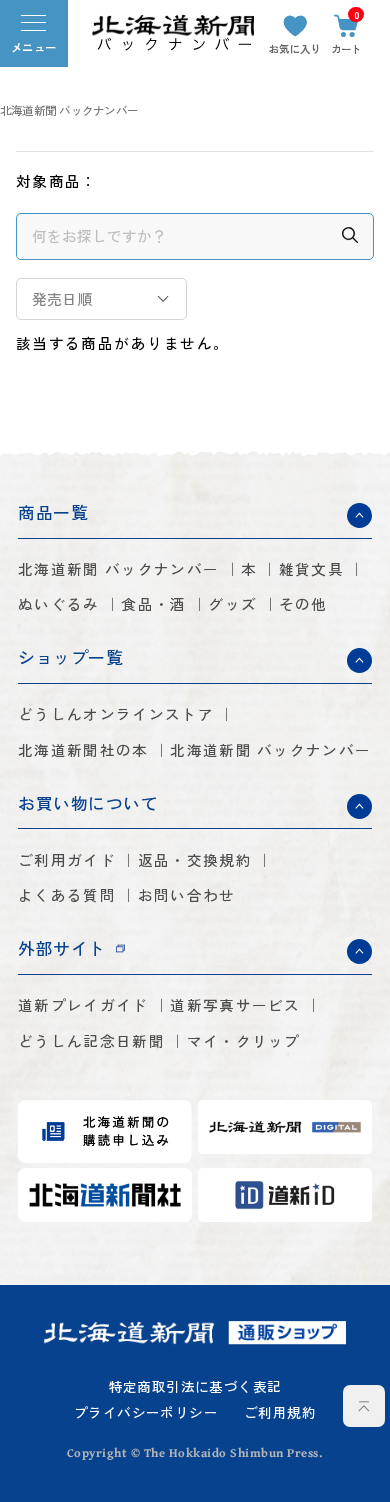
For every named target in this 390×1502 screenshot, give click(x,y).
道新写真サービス (235, 1005)
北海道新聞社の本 (83, 750)
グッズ (232, 604)
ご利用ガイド (67, 860)
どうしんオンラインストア (116, 714)
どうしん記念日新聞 (91, 1041)
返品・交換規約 (195, 860)
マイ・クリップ (244, 1041)
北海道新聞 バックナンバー (69, 110)
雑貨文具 (311, 569)
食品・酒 (153, 604)
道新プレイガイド (83, 1005)
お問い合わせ (187, 895)
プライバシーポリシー (146, 1413)
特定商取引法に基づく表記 (195, 1387)
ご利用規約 (280, 1413)
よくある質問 (67, 895)
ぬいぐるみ (59, 604)
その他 (303, 604)
